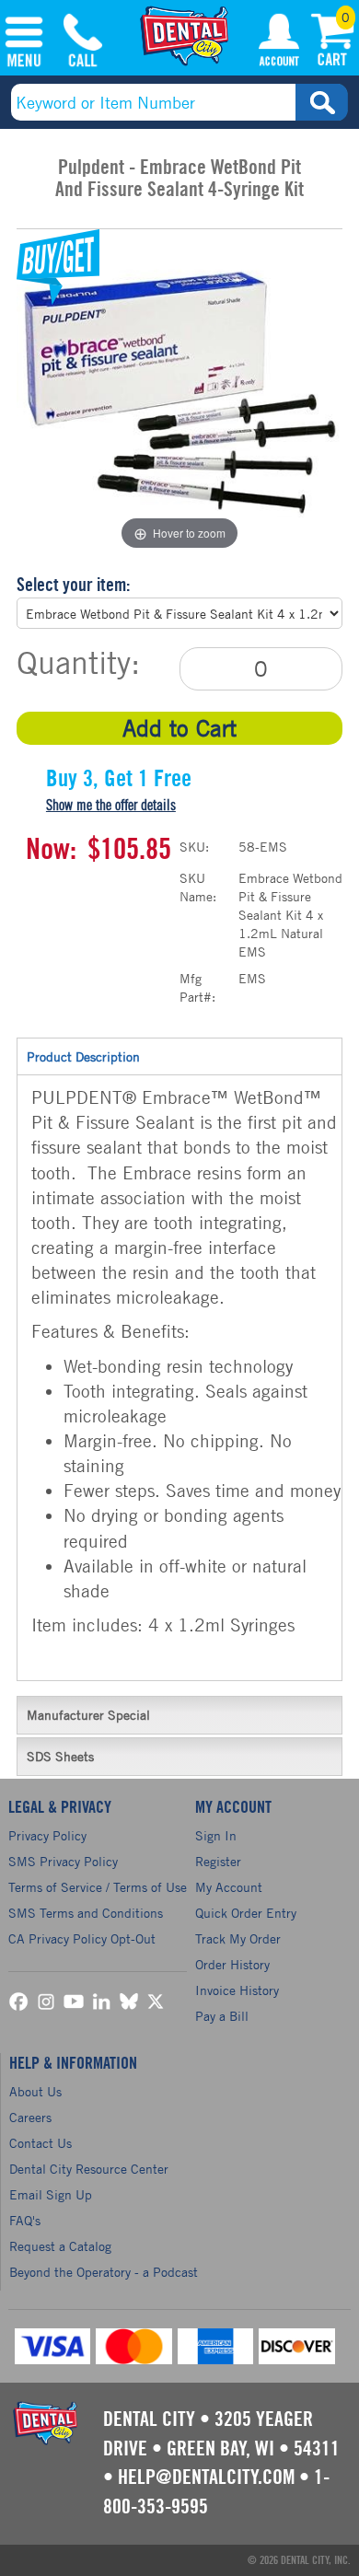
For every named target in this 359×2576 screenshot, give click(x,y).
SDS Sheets (60, 1756)
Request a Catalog (60, 2246)
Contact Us (41, 2143)
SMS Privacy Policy (63, 1861)
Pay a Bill (222, 2016)
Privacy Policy (47, 1835)
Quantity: (78, 663)
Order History (232, 1964)
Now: (51, 850)
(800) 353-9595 (83, 43)
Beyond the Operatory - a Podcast (104, 2272)
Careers (30, 2117)
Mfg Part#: (197, 987)
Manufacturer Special (88, 1715)
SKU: (194, 847)
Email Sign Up (51, 2194)
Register (218, 1861)
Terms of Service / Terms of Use (98, 1887)
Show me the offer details (111, 806)
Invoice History (237, 1990)
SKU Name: (198, 887)
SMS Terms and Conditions (86, 1913)
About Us (35, 2091)
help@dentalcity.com (206, 2477)
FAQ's (25, 2220)
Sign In (216, 1835)
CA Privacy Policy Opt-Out (82, 1938)
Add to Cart (179, 728)
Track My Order (238, 1938)
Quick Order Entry (246, 1913)
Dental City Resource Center (89, 2169)
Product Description (83, 1056)
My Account (279, 43)
